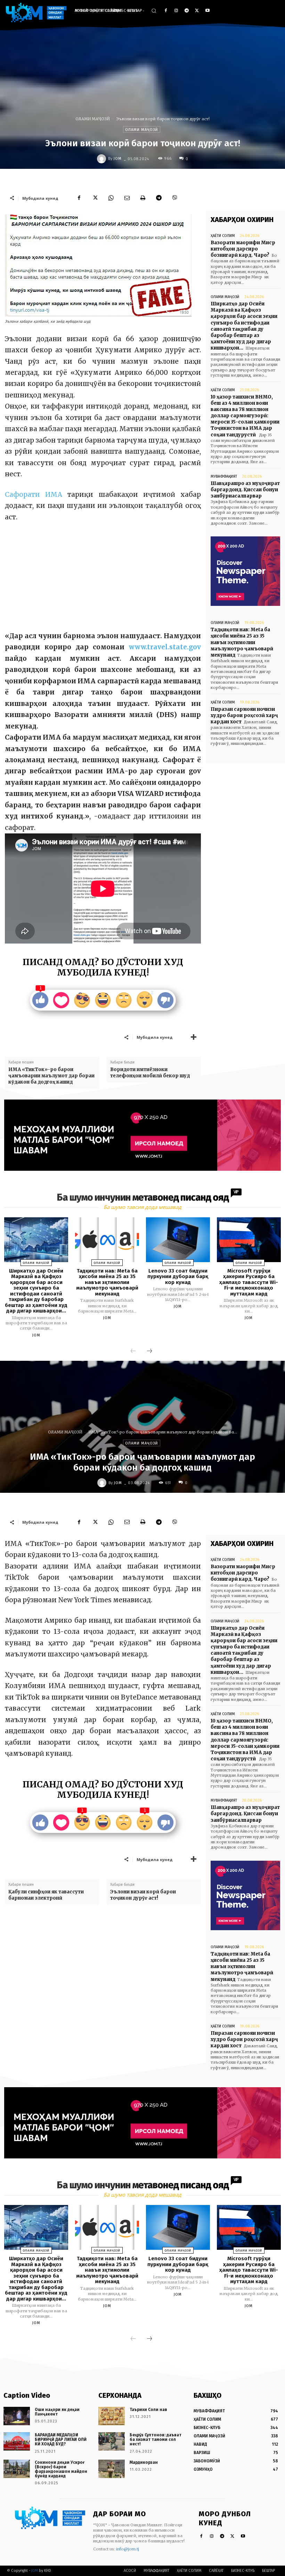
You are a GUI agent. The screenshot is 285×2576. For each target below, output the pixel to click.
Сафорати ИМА (34, 495)
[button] (154, 11)
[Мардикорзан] (112, 2469)
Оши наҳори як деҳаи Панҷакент (57, 2412)
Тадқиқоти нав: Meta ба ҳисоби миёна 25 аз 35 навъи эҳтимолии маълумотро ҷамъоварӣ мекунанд (242, 642)
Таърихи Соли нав (148, 2410)
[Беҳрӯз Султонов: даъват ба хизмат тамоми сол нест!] (112, 2441)
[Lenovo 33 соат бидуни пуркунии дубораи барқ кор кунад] (178, 1240)
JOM (118, 159)
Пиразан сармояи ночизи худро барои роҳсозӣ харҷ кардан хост (244, 715)
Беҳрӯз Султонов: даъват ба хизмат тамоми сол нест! (156, 2439)
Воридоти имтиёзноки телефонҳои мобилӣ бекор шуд (150, 1073)
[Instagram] (176, 11)
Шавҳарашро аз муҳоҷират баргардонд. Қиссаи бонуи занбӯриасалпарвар (245, 490)
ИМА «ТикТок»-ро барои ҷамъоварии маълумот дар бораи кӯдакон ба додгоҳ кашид (51, 1076)
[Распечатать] (143, 198)
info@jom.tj (128, 2549)
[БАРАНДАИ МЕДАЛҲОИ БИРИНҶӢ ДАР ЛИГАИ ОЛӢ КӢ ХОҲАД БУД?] (17, 2441)
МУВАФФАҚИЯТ (224, 476)
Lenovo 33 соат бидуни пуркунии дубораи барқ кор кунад (178, 1277)
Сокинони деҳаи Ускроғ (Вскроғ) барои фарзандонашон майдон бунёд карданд (61, 2469)
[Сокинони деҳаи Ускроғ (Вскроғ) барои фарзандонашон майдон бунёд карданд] (17, 2469)
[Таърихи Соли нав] (112, 2416)
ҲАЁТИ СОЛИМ (223, 236)
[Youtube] (207, 11)
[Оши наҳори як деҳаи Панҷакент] (17, 2416)
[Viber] (175, 198)
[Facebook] (166, 11)
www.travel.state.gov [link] (165, 647)
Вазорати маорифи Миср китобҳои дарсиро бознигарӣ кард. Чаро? (243, 249)
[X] (197, 11)
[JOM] (103, 159)
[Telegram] (187, 11)
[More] (194, 1037)
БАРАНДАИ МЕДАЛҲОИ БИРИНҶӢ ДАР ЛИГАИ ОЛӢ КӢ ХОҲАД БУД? (61, 2439)
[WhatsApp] (111, 198)
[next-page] (149, 1351)
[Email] (127, 198)
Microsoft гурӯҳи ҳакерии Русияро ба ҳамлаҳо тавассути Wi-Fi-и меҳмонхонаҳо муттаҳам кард (249, 1282)
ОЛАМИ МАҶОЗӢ (93, 119)
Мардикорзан (144, 2462)
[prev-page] (133, 1351)
